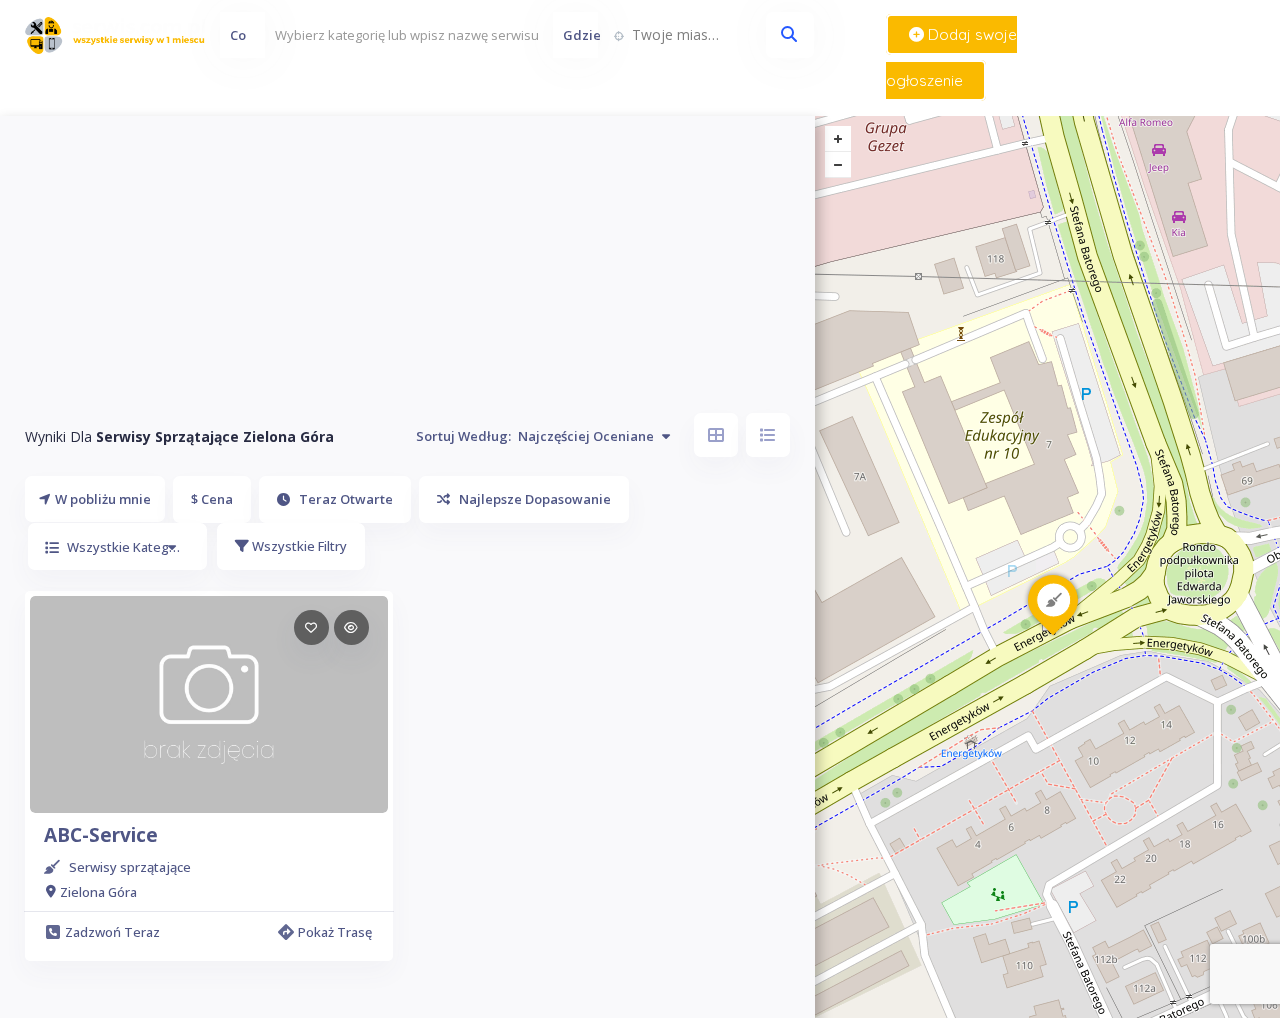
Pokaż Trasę (335, 932)
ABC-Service (101, 835)
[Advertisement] (407, 256)
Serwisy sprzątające (130, 867)
